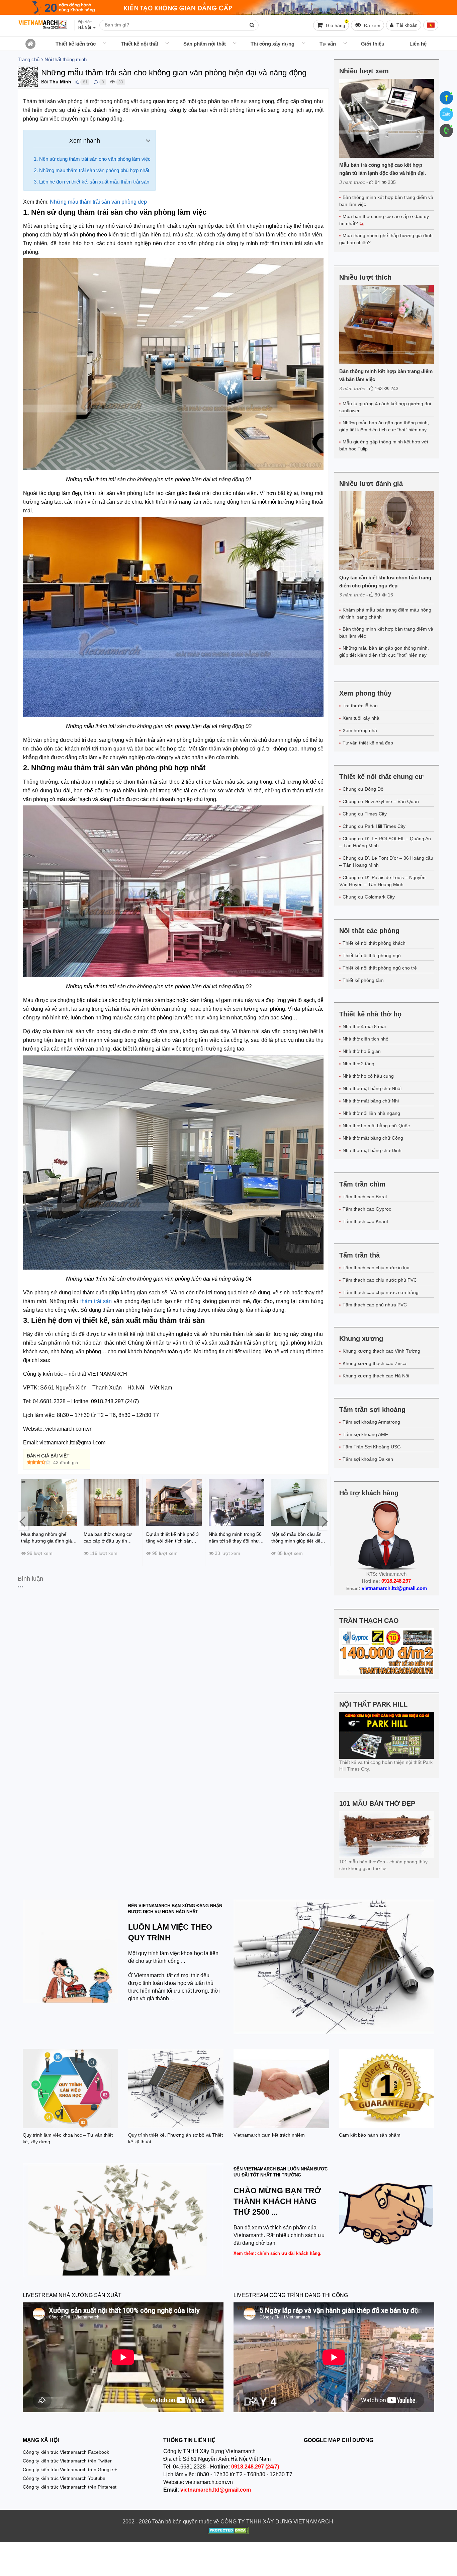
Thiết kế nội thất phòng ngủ (372, 955)
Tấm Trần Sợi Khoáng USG (372, 1447)
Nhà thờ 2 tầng (358, 1064)
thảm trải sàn (95, 1301)
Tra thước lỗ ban (360, 706)
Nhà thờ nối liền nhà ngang (371, 1113)
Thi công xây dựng (272, 44)
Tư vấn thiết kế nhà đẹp (368, 743)
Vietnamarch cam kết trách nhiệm (269, 2135)
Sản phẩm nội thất (205, 44)
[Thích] (77, 82)
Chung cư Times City (365, 814)
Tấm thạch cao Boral (365, 1197)
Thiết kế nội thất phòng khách (374, 943)
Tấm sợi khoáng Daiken (368, 1459)
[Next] (324, 1521)
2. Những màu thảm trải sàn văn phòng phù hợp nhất (92, 170)
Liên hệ (418, 44)
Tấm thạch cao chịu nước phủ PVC (380, 1280)
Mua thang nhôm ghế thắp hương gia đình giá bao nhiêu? (386, 239)
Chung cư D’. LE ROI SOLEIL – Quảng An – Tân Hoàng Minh (385, 842)
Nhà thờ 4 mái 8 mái (364, 1026)
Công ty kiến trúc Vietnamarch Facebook (66, 2452)
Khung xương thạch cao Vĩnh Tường (381, 1351)
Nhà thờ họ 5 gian (362, 1051)
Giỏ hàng (336, 24)
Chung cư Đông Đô (363, 789)
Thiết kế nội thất (140, 44)
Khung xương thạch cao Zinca (375, 1363)
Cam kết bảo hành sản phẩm (370, 2135)
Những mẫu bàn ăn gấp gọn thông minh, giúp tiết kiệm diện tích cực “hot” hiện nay (384, 426)
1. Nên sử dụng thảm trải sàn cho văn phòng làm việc (92, 159)
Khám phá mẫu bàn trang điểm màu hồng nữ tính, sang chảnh (385, 613)
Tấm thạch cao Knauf (365, 1221)
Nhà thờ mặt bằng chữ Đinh (372, 1150)
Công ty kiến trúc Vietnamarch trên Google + (70, 2470)
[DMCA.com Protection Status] (228, 2531)
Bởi (45, 82)
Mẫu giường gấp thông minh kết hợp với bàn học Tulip (384, 445)
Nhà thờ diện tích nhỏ (365, 1039)
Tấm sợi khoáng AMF (365, 1434)
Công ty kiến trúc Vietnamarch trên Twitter (67, 2461)
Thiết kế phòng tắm (363, 980)
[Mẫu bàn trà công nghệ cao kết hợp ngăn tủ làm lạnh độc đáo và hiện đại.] (387, 118)
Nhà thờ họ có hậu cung (368, 1076)
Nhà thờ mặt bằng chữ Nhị (371, 1101)
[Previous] (23, 1521)
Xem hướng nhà (360, 730)
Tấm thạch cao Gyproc (367, 1209)
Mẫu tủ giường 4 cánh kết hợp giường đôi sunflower (385, 407)
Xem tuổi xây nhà (361, 718)
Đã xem (372, 25)
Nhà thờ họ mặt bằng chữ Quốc (376, 1126)
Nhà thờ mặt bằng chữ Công (373, 1138)
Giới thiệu (373, 44)
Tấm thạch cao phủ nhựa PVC (375, 1305)
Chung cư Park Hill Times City (374, 826)
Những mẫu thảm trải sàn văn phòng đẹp (98, 202)
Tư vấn (328, 44)
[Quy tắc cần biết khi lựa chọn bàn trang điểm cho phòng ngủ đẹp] (387, 531)
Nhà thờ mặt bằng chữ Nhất (372, 1088)
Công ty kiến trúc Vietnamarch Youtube (64, 2478)
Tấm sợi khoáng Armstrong (371, 1422)
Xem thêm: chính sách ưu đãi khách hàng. (278, 2253)
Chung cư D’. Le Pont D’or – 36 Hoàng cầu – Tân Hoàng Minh (386, 862)
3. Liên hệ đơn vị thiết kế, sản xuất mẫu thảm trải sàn (92, 182)
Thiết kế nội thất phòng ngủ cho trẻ (380, 968)
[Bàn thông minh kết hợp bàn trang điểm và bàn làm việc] (387, 325)
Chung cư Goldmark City (369, 897)
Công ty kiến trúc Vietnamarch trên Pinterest (70, 2487)
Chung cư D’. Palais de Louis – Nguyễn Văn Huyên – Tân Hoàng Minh (382, 881)
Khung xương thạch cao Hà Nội (376, 1376)
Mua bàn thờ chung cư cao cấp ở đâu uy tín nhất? (384, 220)
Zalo (446, 114)
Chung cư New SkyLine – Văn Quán (381, 801)
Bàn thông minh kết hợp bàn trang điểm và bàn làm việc (386, 201)
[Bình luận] (96, 82)
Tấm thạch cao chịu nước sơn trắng (381, 1292)
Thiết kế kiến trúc (76, 44)
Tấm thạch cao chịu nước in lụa (376, 1268)
